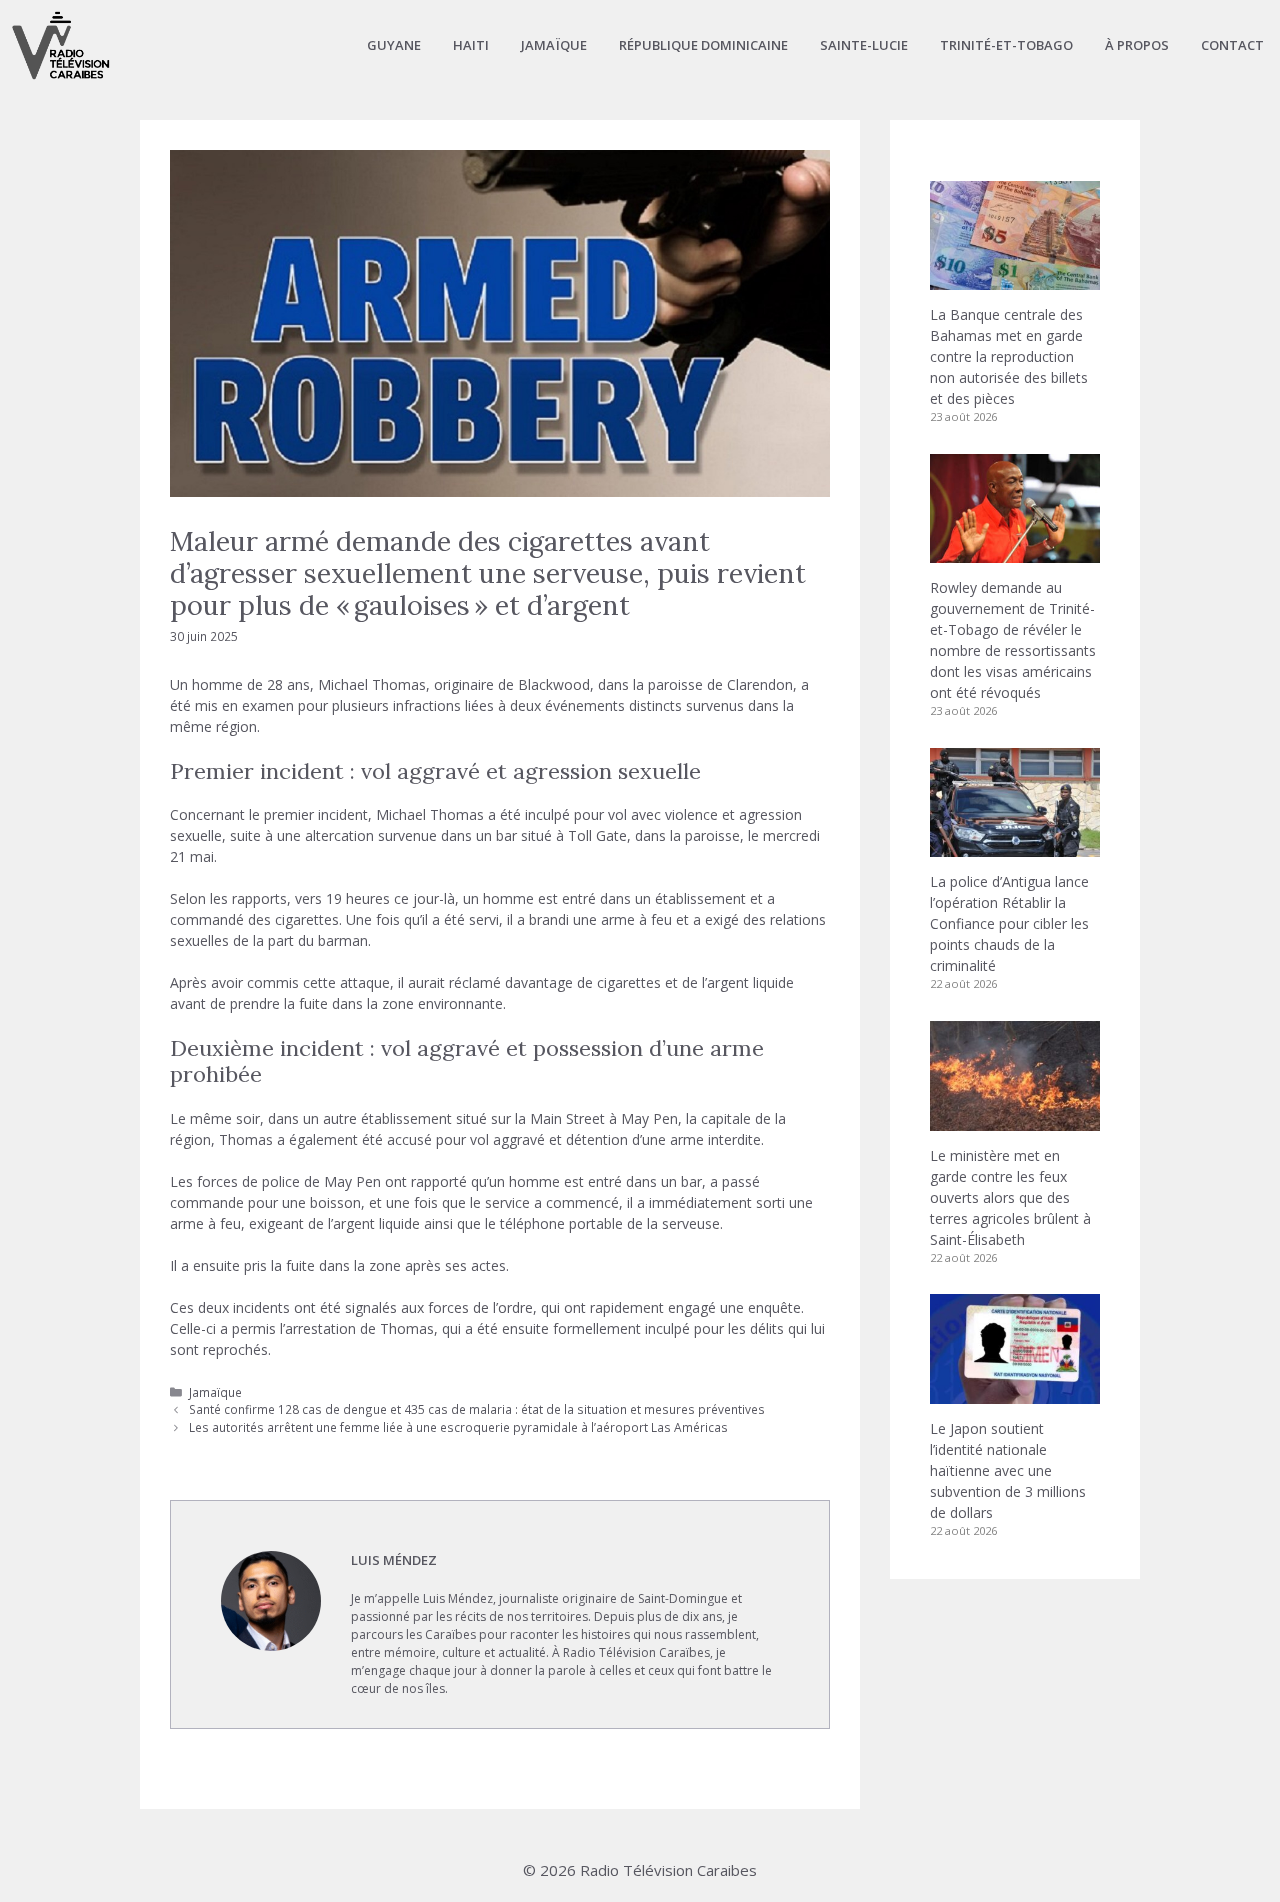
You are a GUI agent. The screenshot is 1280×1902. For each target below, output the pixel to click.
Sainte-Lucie (864, 45)
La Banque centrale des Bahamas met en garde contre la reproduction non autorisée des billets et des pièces (1009, 356)
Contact (1232, 45)
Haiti (471, 45)
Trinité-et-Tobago (1006, 45)
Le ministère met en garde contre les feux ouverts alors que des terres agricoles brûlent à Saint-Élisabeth (1010, 1197)
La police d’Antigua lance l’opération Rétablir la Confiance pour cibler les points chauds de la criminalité (1009, 923)
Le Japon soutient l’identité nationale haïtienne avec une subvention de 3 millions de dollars (1008, 1470)
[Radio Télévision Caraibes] (61, 45)
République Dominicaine (703, 45)
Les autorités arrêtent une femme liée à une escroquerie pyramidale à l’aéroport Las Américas (458, 1427)
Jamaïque (554, 45)
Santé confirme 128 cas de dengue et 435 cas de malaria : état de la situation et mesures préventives (477, 1409)
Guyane (394, 45)
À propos (1137, 45)
